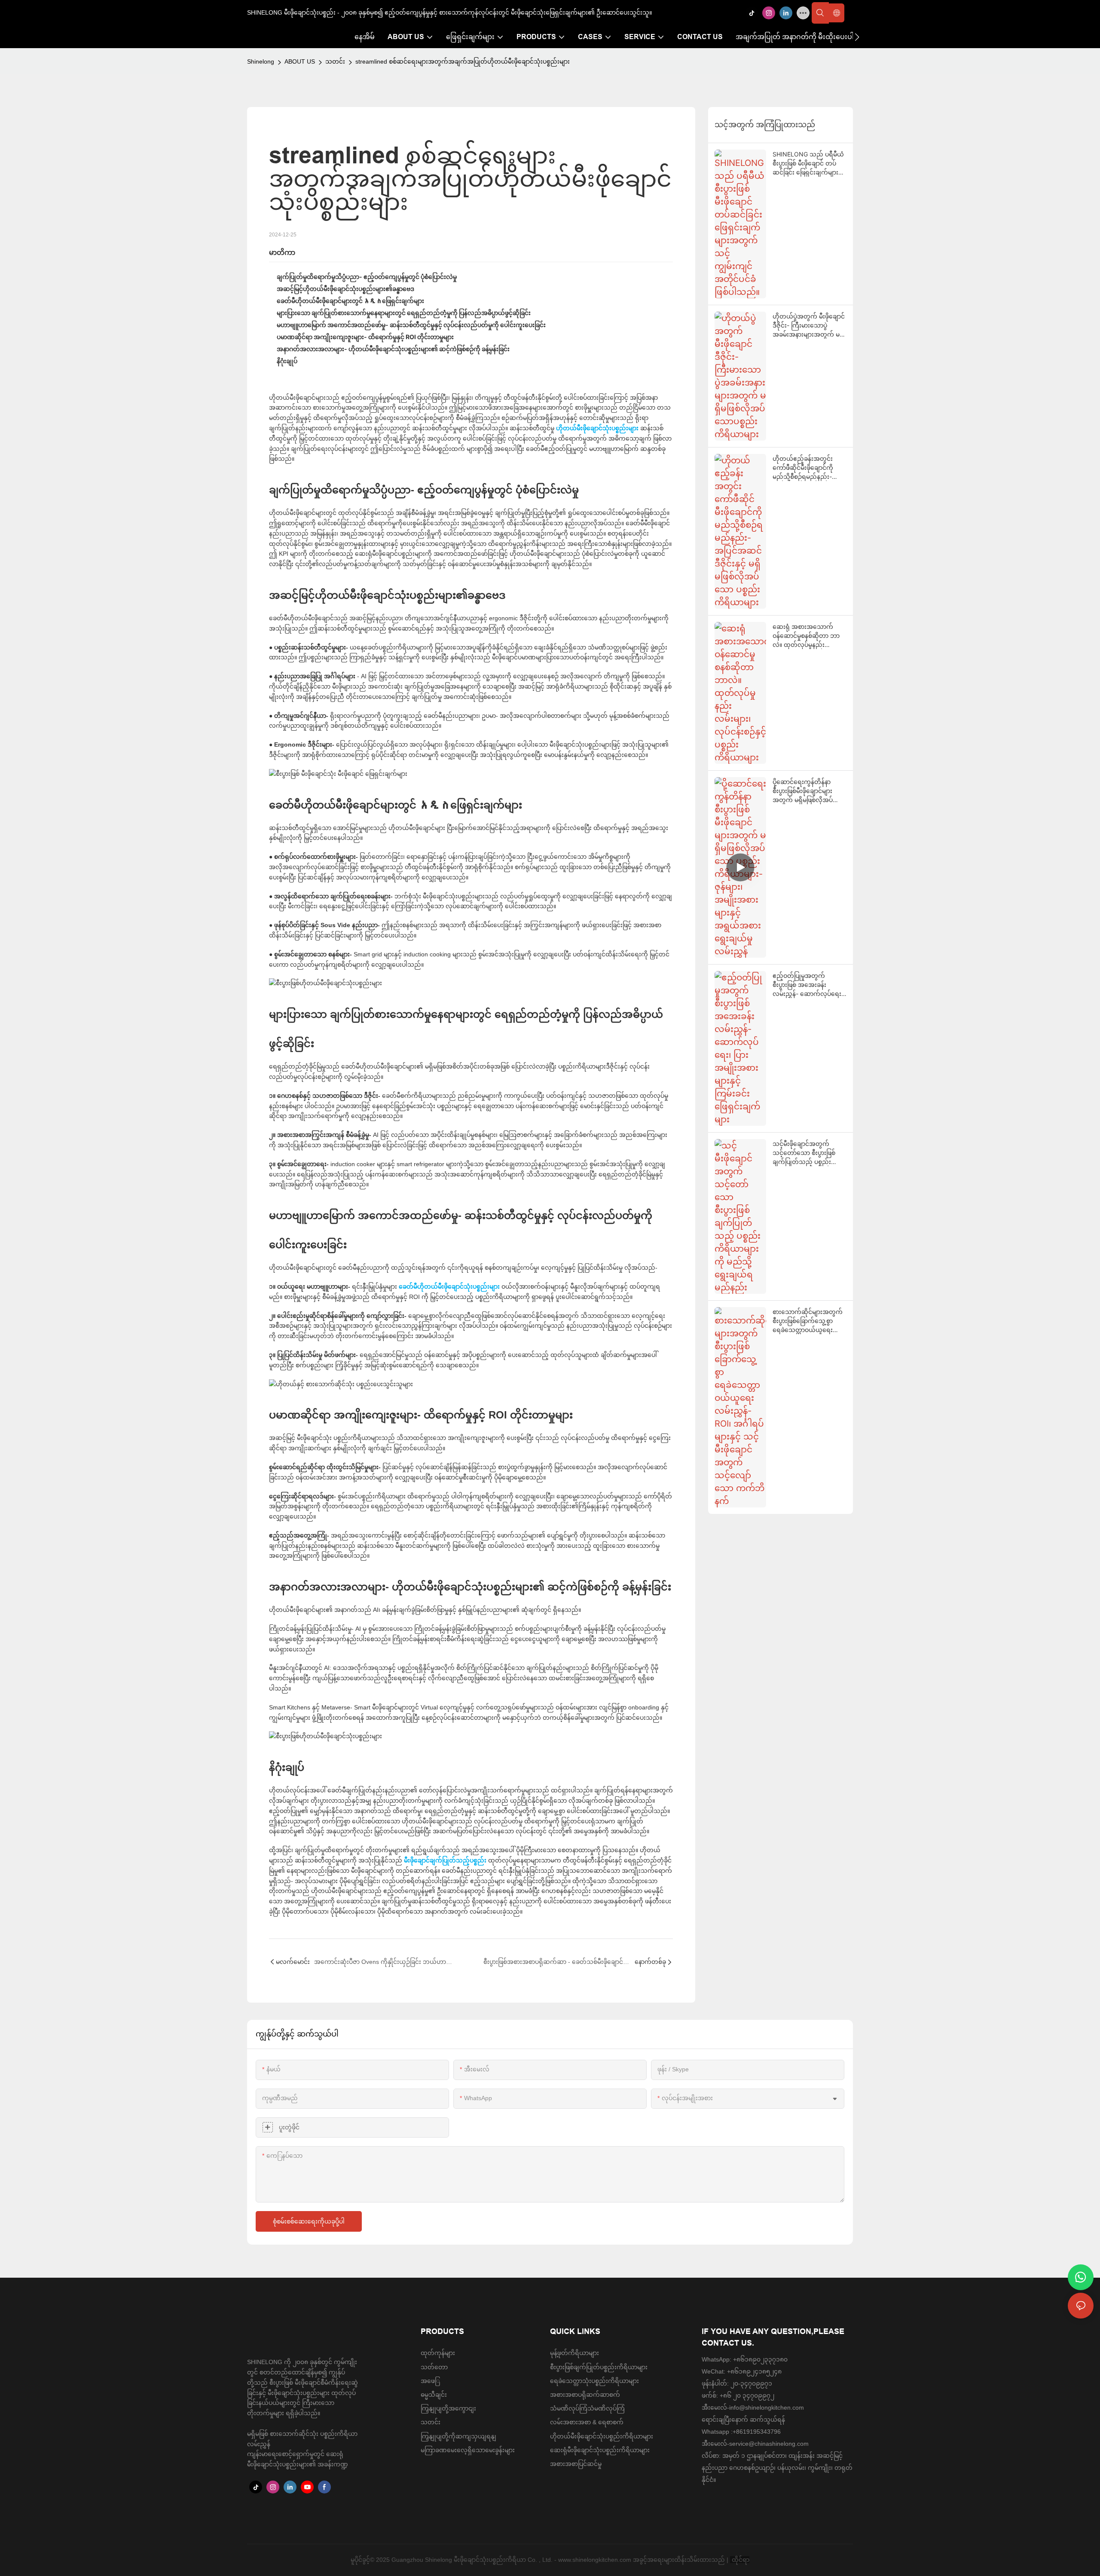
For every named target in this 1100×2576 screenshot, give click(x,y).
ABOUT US (300, 61)
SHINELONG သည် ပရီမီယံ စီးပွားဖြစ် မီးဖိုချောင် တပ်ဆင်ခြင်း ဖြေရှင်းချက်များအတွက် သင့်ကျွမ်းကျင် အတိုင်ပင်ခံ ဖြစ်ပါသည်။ (808, 164)
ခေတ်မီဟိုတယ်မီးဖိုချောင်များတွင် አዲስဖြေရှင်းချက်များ (350, 301)
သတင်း (335, 61)
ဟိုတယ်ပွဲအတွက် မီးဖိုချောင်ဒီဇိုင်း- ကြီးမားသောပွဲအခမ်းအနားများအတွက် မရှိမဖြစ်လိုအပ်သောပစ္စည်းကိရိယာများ (809, 326)
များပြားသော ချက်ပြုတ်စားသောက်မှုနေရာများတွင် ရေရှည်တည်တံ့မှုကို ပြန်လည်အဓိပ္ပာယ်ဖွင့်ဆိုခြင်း (404, 313)
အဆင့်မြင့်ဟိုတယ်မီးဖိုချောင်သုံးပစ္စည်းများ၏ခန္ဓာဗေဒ (345, 289)
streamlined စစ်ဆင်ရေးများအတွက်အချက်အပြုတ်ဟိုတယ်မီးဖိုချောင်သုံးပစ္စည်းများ (463, 61)
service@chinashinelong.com (769, 2444)
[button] (857, 37)
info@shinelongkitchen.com (767, 2408)
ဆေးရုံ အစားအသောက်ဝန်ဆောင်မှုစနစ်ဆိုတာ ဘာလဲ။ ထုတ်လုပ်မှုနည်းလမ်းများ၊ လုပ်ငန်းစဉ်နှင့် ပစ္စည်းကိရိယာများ (806, 636)
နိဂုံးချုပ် (287, 361)
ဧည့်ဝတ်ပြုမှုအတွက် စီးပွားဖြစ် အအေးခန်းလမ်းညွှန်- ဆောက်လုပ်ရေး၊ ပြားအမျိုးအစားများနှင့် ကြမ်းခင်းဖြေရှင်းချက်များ (808, 985)
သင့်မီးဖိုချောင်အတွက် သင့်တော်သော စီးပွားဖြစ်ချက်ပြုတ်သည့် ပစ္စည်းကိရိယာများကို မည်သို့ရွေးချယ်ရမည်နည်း (804, 1153)
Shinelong (261, 61)
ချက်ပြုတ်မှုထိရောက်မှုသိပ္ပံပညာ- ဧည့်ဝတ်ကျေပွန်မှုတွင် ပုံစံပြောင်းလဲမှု (367, 277)
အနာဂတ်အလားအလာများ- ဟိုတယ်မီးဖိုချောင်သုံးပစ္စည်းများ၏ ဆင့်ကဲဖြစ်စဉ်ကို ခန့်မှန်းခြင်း (393, 349)
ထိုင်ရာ (740, 2560)
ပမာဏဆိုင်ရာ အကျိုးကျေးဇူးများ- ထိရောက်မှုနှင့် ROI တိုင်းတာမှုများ (365, 337)
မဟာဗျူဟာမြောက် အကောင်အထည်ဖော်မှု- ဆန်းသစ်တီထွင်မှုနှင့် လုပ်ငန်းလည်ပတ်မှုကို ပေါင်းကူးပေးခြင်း (411, 325)
